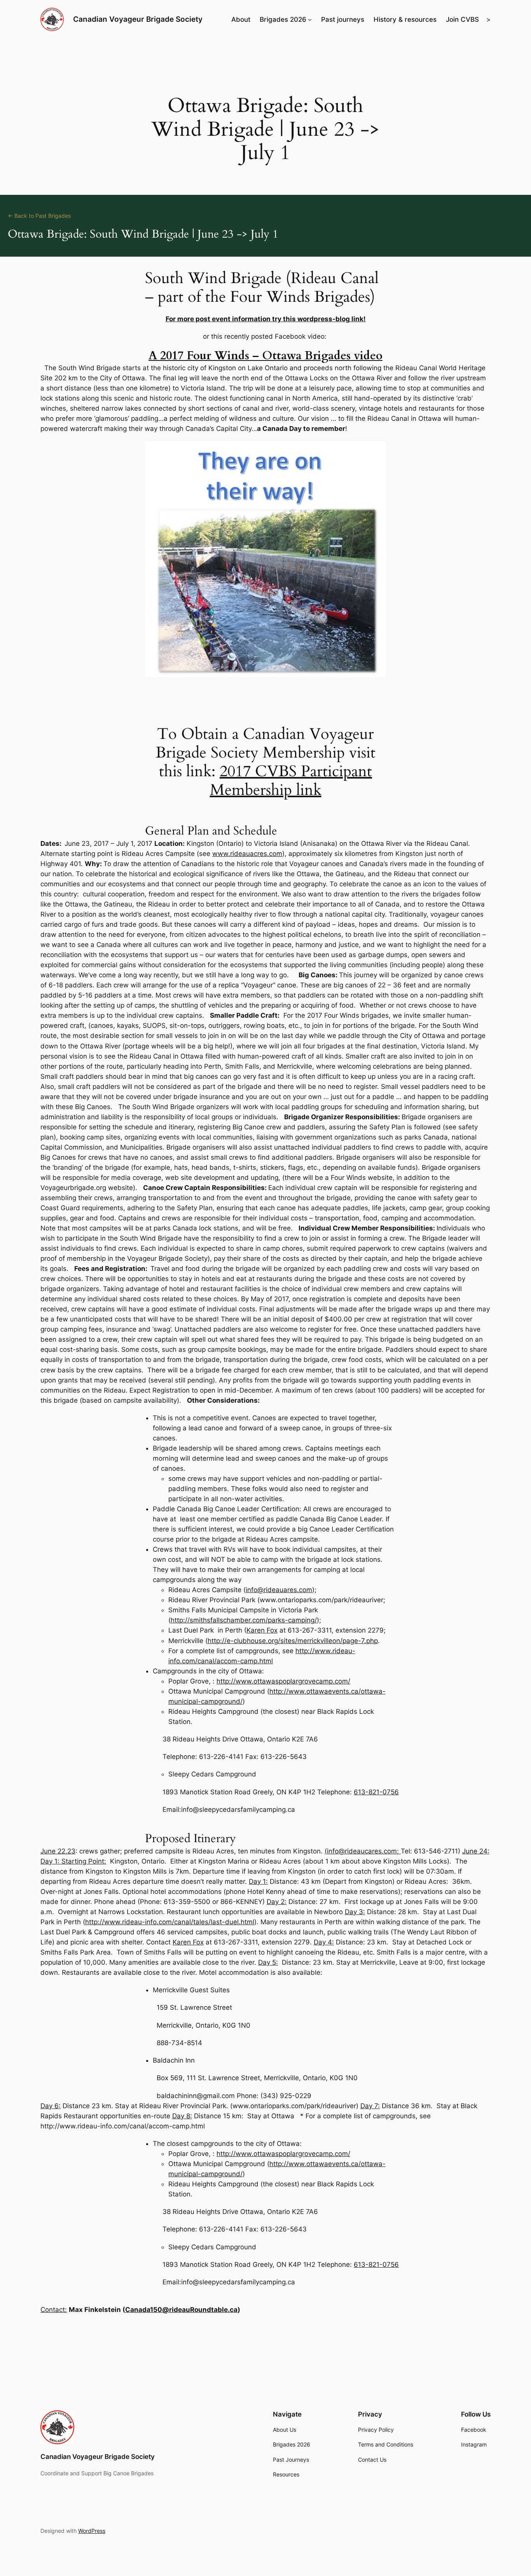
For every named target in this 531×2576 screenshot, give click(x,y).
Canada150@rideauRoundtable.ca (181, 2310)
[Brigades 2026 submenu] (310, 19)
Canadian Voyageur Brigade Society (138, 19)
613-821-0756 (376, 1792)
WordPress (92, 2531)
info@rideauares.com (279, 1590)
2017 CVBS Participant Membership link (291, 781)
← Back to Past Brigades (39, 216)
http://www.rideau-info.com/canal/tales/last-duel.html (170, 1922)
